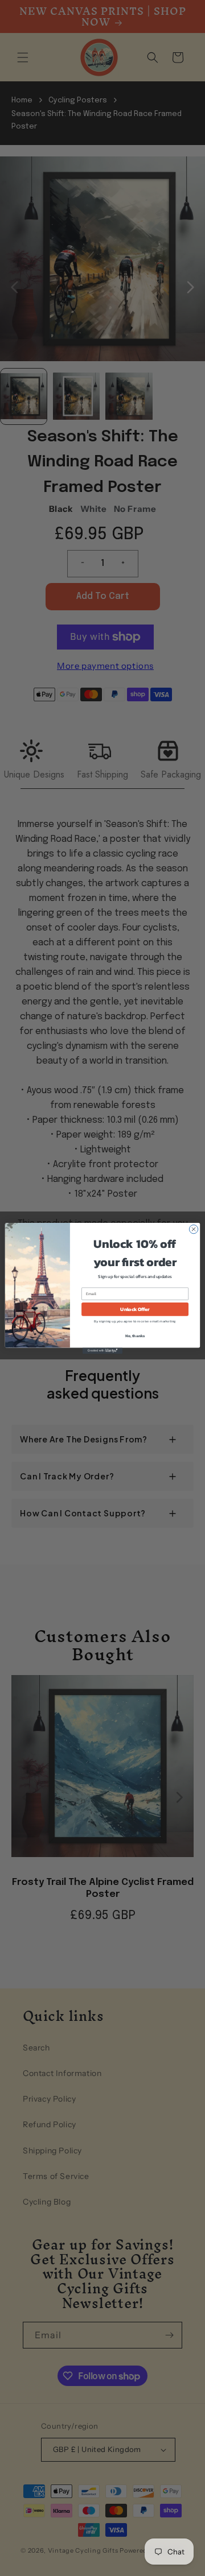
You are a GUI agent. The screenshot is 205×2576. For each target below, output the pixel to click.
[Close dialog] (193, 1229)
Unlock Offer (135, 1309)
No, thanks (135, 1336)
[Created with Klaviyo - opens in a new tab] (102, 1351)
